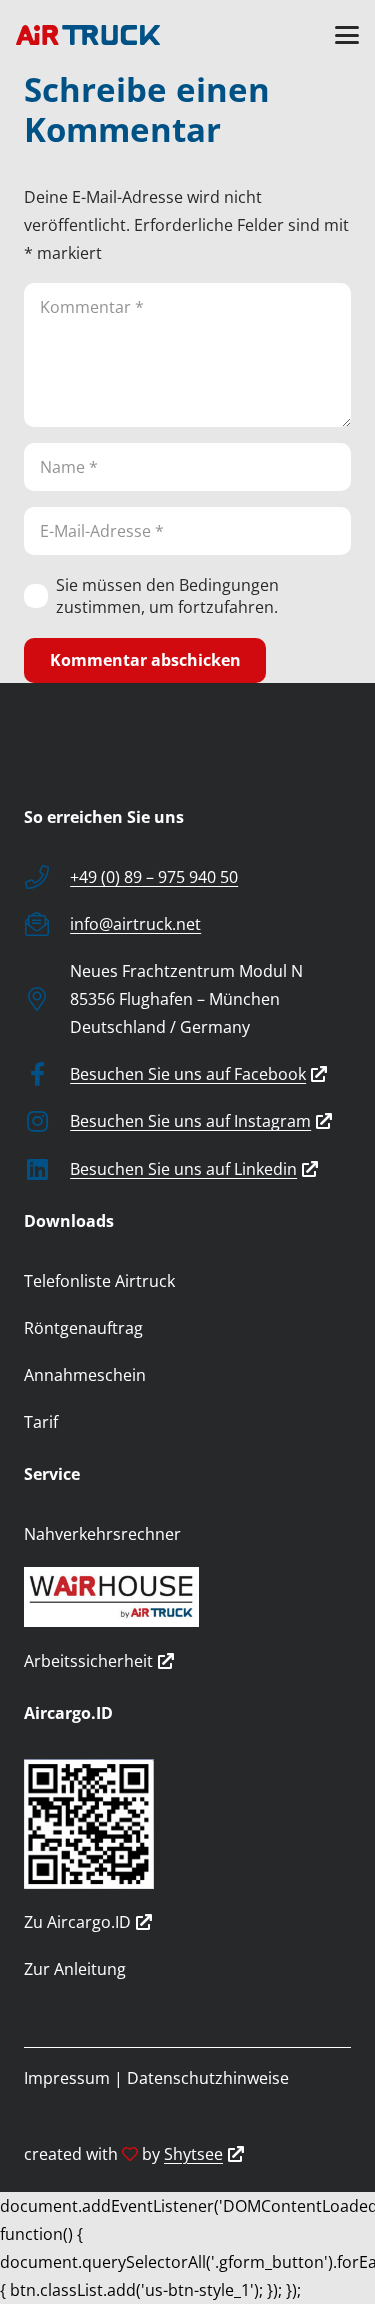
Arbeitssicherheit (88, 1661)
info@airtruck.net (135, 924)
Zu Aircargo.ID (77, 1922)
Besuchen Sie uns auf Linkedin (183, 1169)
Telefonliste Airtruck (99, 1281)
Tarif (41, 1422)
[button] (347, 35)
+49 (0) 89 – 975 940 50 (154, 877)
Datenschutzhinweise (208, 2078)
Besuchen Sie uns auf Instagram (190, 1121)
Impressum (67, 2078)
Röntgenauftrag (83, 1328)
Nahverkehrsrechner (102, 1534)
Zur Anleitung (75, 1969)
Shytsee (193, 2154)
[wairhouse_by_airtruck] (187, 1597)
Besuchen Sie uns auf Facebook (188, 1074)
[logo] (88, 35)
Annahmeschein (85, 1375)
